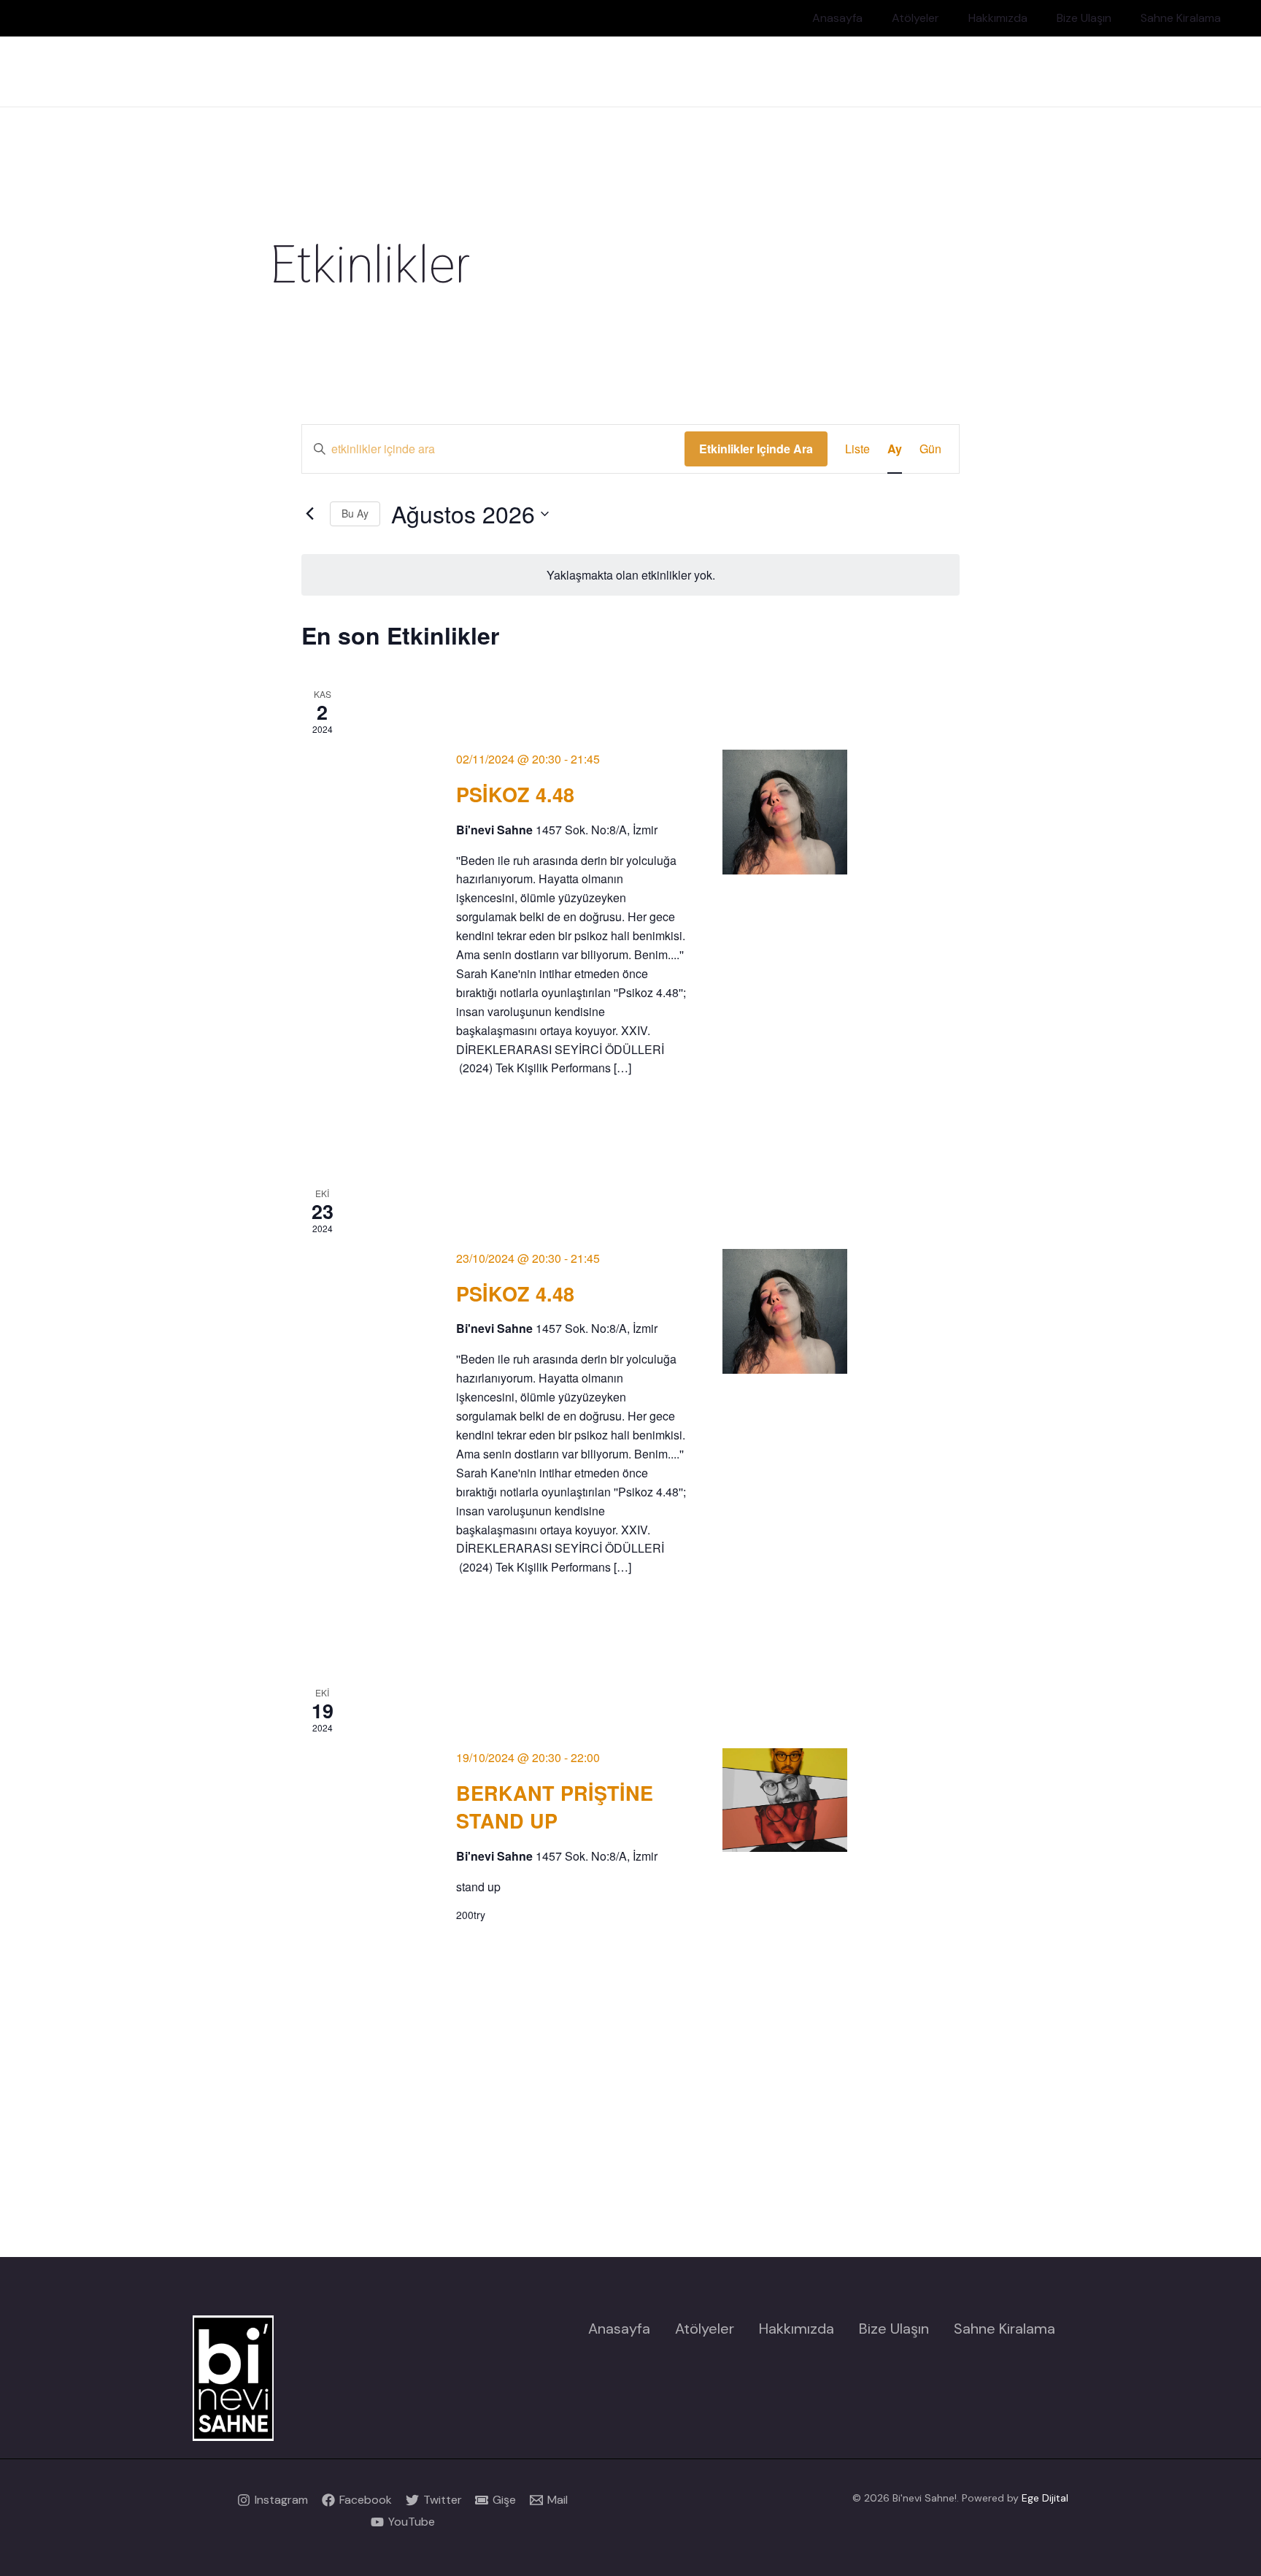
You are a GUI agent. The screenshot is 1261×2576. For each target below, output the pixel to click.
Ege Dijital (1045, 2498)
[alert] (631, 575)
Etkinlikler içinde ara (756, 449)
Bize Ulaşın (1084, 18)
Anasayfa (837, 18)
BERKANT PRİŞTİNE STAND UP (555, 1807)
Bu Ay (355, 513)
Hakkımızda (998, 18)
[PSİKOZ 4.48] (785, 812)
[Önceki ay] (310, 514)
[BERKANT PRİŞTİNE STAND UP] (785, 1800)
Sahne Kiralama (1181, 18)
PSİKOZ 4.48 (515, 794)
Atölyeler (915, 18)
